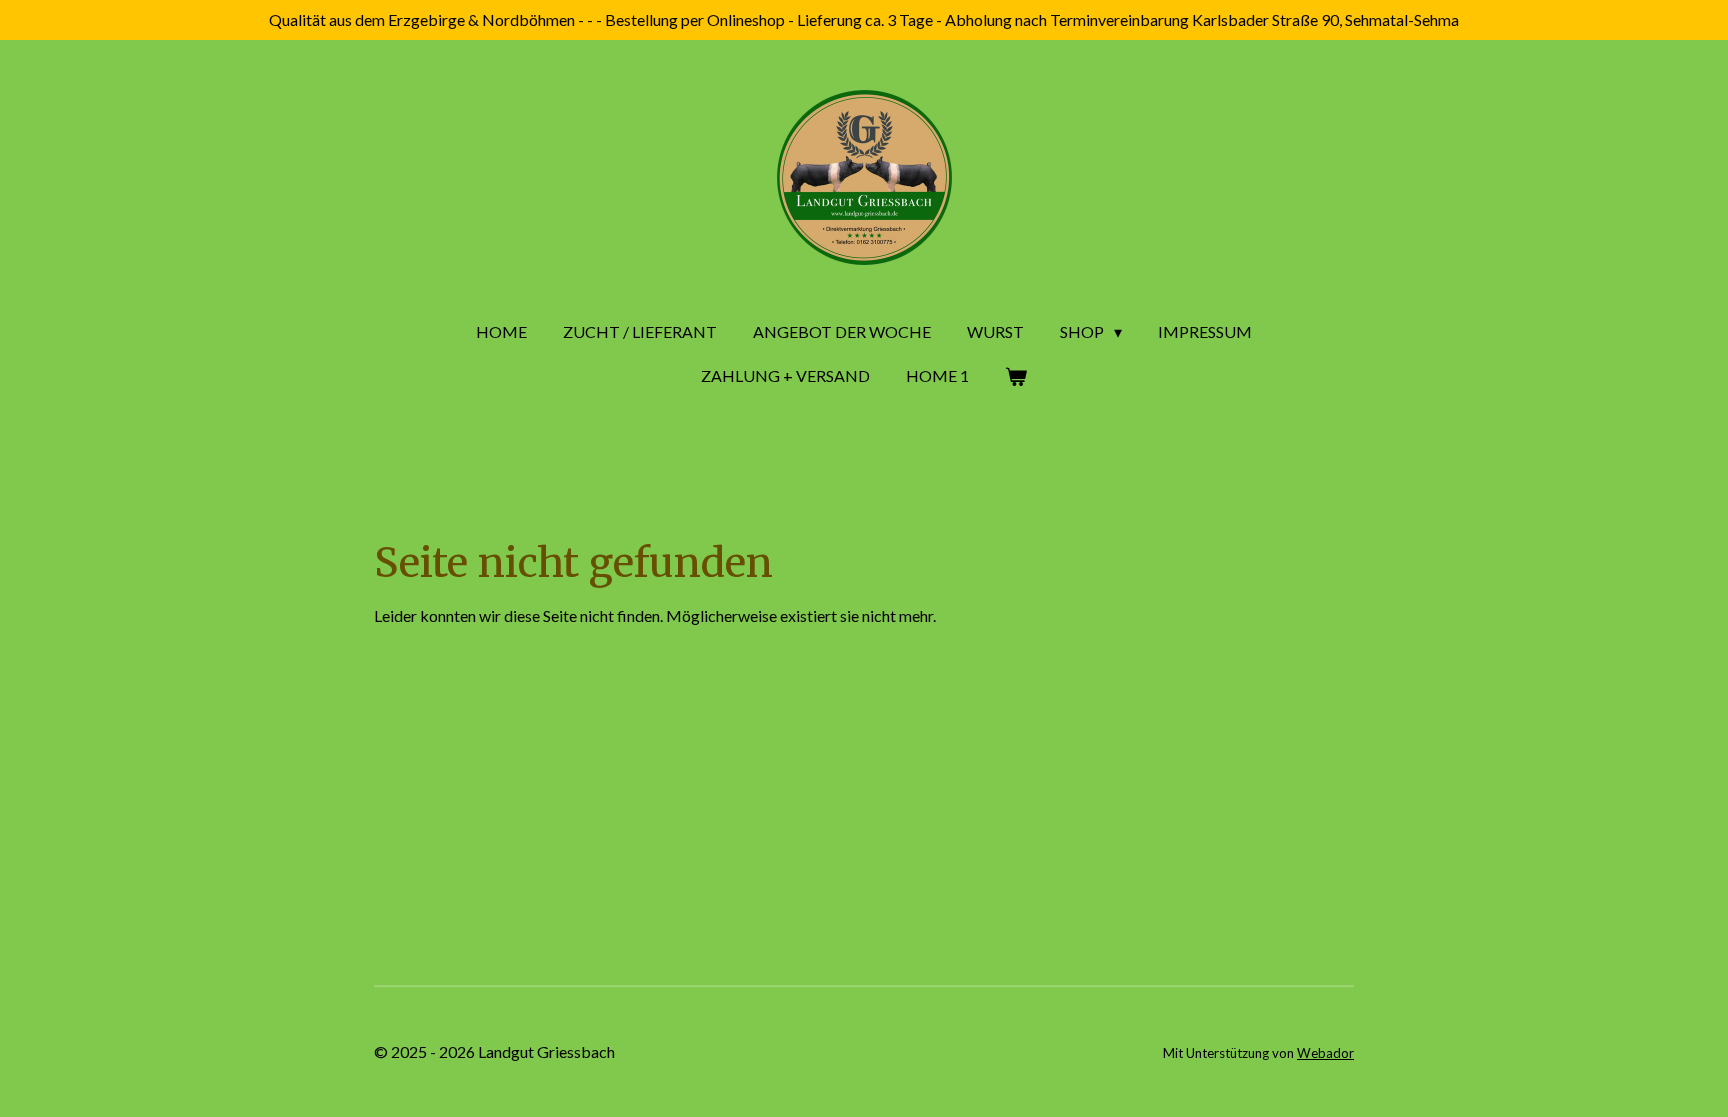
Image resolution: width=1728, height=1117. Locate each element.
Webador (1325, 1053)
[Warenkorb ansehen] (1016, 376)
